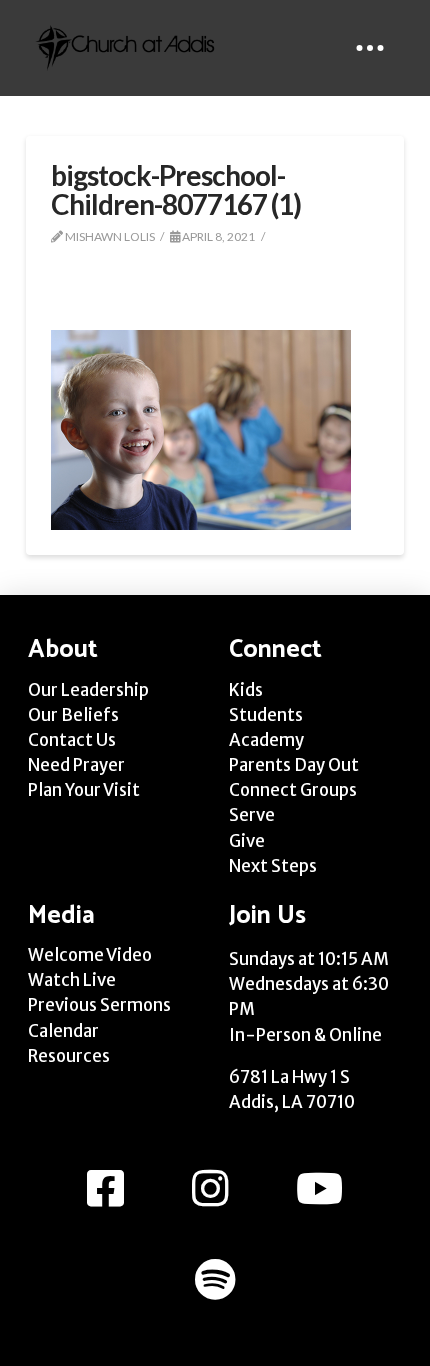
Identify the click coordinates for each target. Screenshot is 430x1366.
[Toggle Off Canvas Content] (370, 48)
